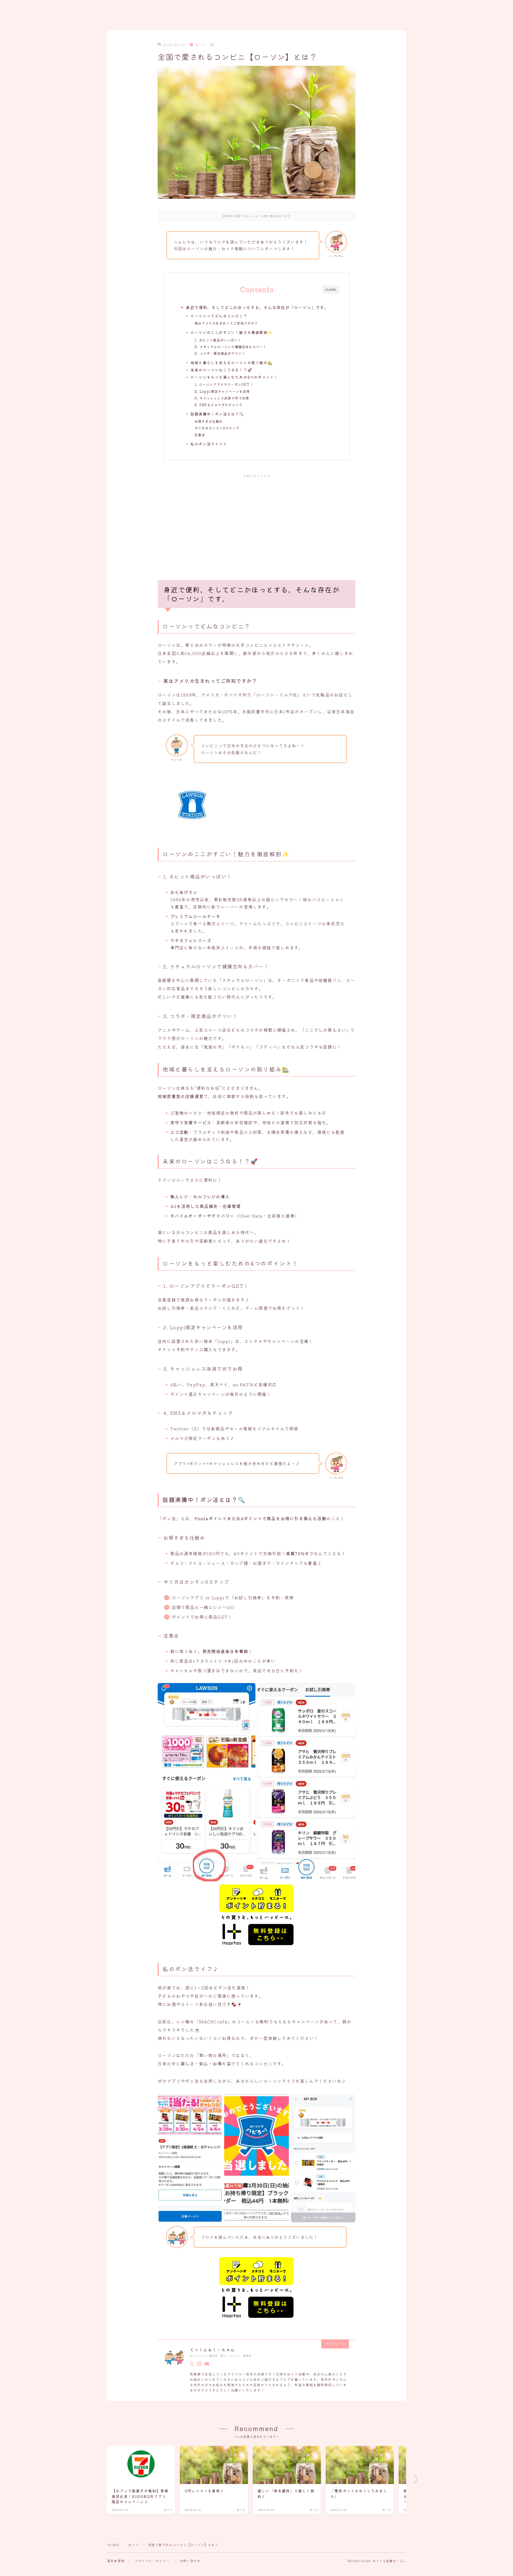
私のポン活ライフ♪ (209, 444)
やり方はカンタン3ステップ (217, 428)
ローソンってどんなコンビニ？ (219, 316)
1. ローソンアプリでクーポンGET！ (224, 384)
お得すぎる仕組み (209, 421)
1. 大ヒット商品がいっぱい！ (218, 340)
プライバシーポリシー (152, 2561)
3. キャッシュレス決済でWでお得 (222, 398)
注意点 (200, 435)
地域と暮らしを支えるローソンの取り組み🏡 (232, 363)
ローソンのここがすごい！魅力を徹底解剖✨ (232, 332)
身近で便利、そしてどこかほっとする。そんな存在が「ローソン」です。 (257, 307)
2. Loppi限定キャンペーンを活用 (222, 391)
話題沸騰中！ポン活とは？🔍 (217, 414)
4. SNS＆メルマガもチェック (218, 405)
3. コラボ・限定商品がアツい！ (220, 353)
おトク (200, 45)
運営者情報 (116, 2561)
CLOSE (331, 290)
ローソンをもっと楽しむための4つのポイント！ (234, 377)
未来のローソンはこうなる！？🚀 (221, 370)
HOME (113, 2545)
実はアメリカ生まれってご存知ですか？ (226, 323)
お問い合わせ (190, 2561)
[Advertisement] (256, 521)
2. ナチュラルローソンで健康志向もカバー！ (230, 347)
